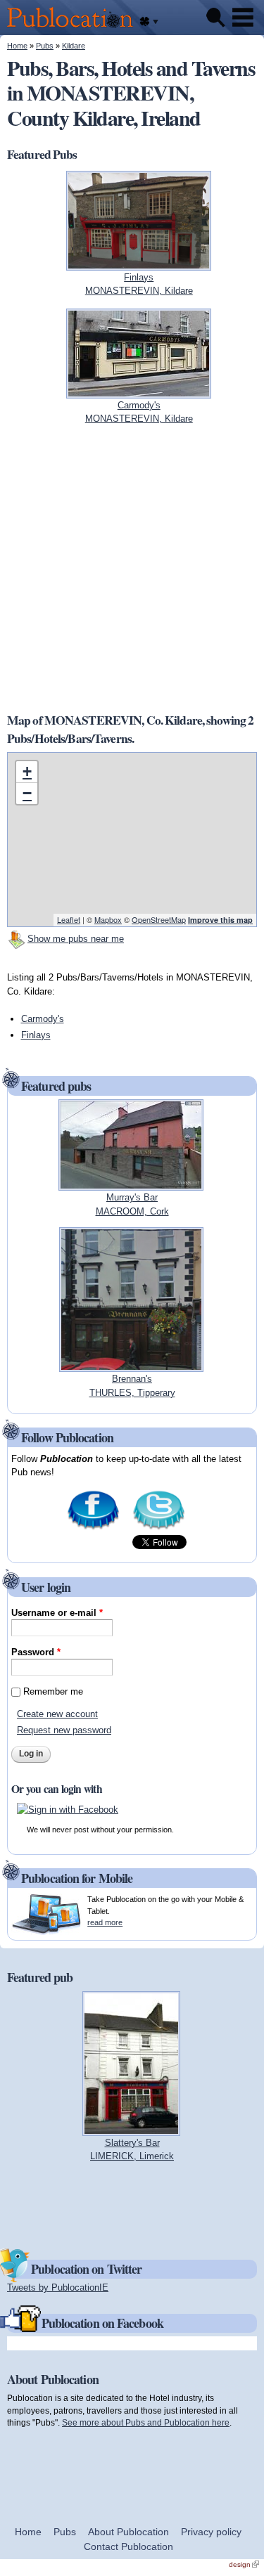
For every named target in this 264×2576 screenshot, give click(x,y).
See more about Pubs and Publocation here (146, 2422)
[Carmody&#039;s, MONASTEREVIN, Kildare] (139, 391)
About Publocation (128, 2532)
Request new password (64, 1730)
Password (36, 1652)
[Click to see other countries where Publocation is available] (149, 22)
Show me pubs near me (76, 939)
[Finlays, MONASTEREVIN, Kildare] (139, 263)
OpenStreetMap (159, 919)
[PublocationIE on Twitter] (159, 1528)
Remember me (53, 1691)
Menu (243, 18)
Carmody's (43, 1019)
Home (17, 46)
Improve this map (220, 920)
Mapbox (108, 919)
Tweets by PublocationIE (58, 2287)
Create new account (57, 1714)
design (244, 2564)
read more (105, 1922)
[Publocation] (74, 28)
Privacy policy (211, 2532)
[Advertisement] (132, 568)
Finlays (36, 1035)
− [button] (27, 793)
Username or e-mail (57, 1613)
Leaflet (69, 919)
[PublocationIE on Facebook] (93, 1528)
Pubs (45, 46)
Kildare (74, 46)
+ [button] (27, 771)
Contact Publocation (128, 2546)
